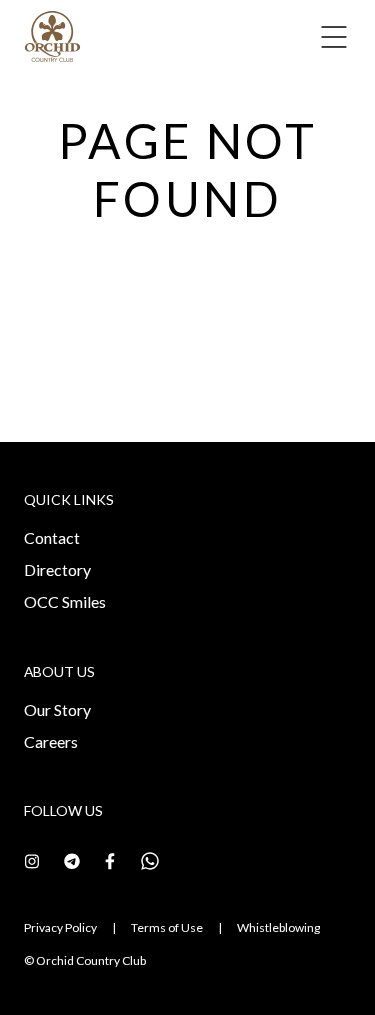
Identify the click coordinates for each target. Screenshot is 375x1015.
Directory (57, 569)
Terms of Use (167, 927)
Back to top (270, 963)
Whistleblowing (278, 927)
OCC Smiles (65, 601)
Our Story (57, 709)
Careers (51, 741)
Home (55, 92)
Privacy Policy (60, 927)
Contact (52, 537)
